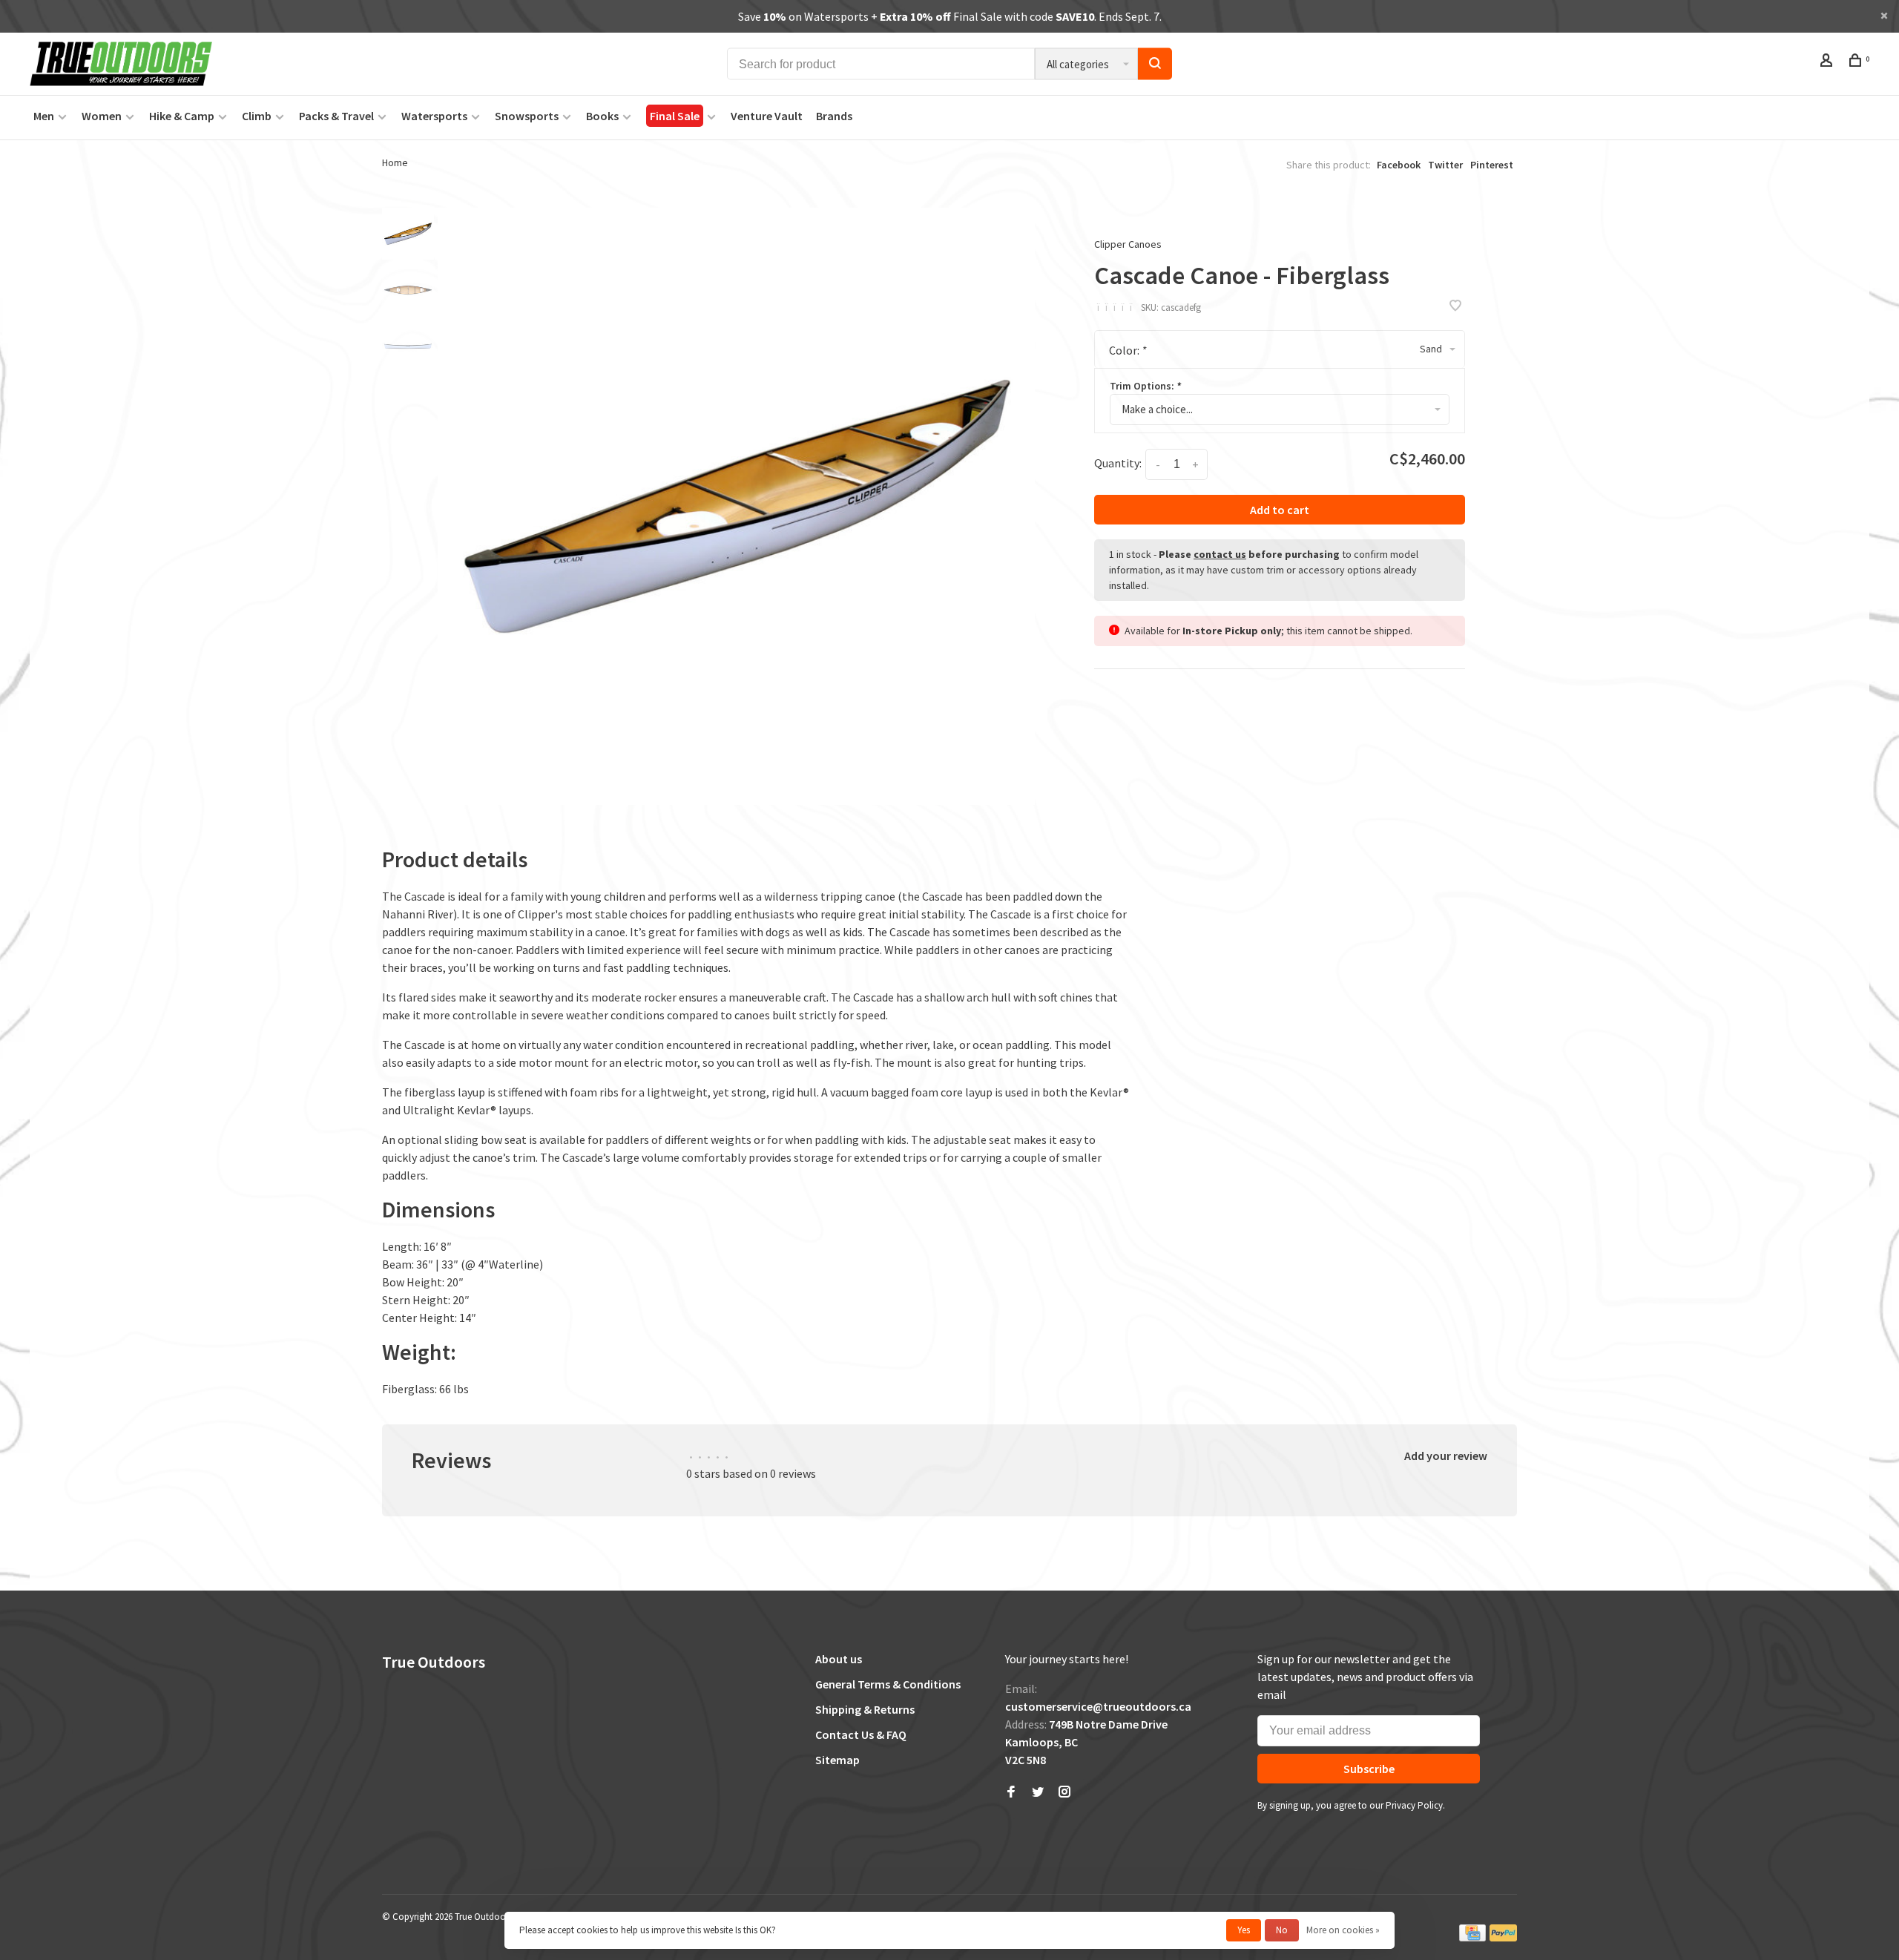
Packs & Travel (336, 116)
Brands (834, 116)
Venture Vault (767, 116)
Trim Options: (1145, 386)
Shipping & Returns (865, 1709)
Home (395, 162)
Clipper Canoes (1128, 244)
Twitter (1445, 165)
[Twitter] (1038, 1792)
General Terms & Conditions (888, 1684)
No (1282, 1930)
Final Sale (675, 116)
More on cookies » (1343, 1930)
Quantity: (1118, 463)
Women (102, 116)
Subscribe (1369, 1769)
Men (44, 116)
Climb (257, 116)
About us (839, 1659)
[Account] (1828, 62)
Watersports (434, 116)
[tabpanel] (736, 506)
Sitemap (837, 1760)
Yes (1244, 1930)
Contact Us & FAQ (861, 1734)
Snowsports (527, 116)
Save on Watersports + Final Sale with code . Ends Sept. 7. (950, 16)
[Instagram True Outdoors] (1064, 1792)
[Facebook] (1011, 1792)
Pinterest (1492, 165)
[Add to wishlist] (1455, 306)
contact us (1220, 554)
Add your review (1446, 1456)
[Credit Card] (1472, 1938)
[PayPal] (1503, 1938)
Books (602, 116)
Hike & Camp (182, 116)
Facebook (1399, 165)
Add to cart (1280, 510)
